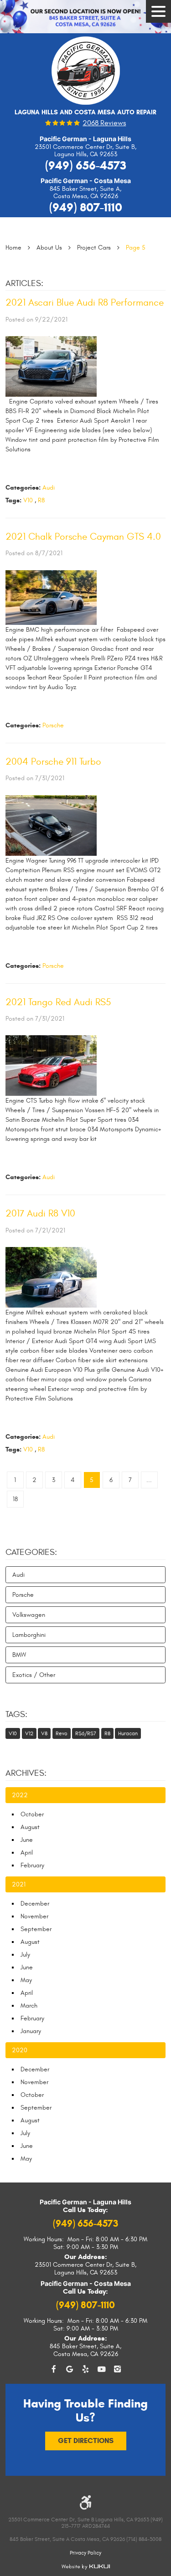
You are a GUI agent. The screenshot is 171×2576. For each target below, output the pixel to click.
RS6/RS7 (86, 1733)
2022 (20, 1795)
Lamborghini (29, 1635)
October (32, 1814)
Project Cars (94, 248)
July (25, 1955)
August (30, 1827)
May (26, 1980)
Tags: (16, 1714)
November (34, 1916)
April (27, 1853)
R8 (41, 500)
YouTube (101, 2369)
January (31, 2031)
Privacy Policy (85, 2553)
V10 (28, 500)
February (32, 1865)
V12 (29, 1733)
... (149, 1480)
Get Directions (86, 2441)
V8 (44, 1733)
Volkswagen (29, 1615)
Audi (49, 488)
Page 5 (136, 248)
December (35, 1904)
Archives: (26, 1773)
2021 (19, 1884)
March (29, 2006)
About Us (49, 248)
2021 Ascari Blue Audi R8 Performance (85, 303)
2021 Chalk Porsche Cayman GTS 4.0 (83, 537)
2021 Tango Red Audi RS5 (58, 1002)
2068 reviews (104, 123)
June (27, 1840)
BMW (19, 1655)
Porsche (53, 725)
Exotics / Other (34, 1675)
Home (13, 248)
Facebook (54, 2369)
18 (15, 1499)
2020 (20, 2050)
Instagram (117, 2369)
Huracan (128, 1733)
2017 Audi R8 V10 (40, 1214)
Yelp (85, 2369)
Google (70, 2369)
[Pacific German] (86, 74)
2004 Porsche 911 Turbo (53, 762)
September (36, 1929)
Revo (62, 1733)
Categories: (31, 1552)
